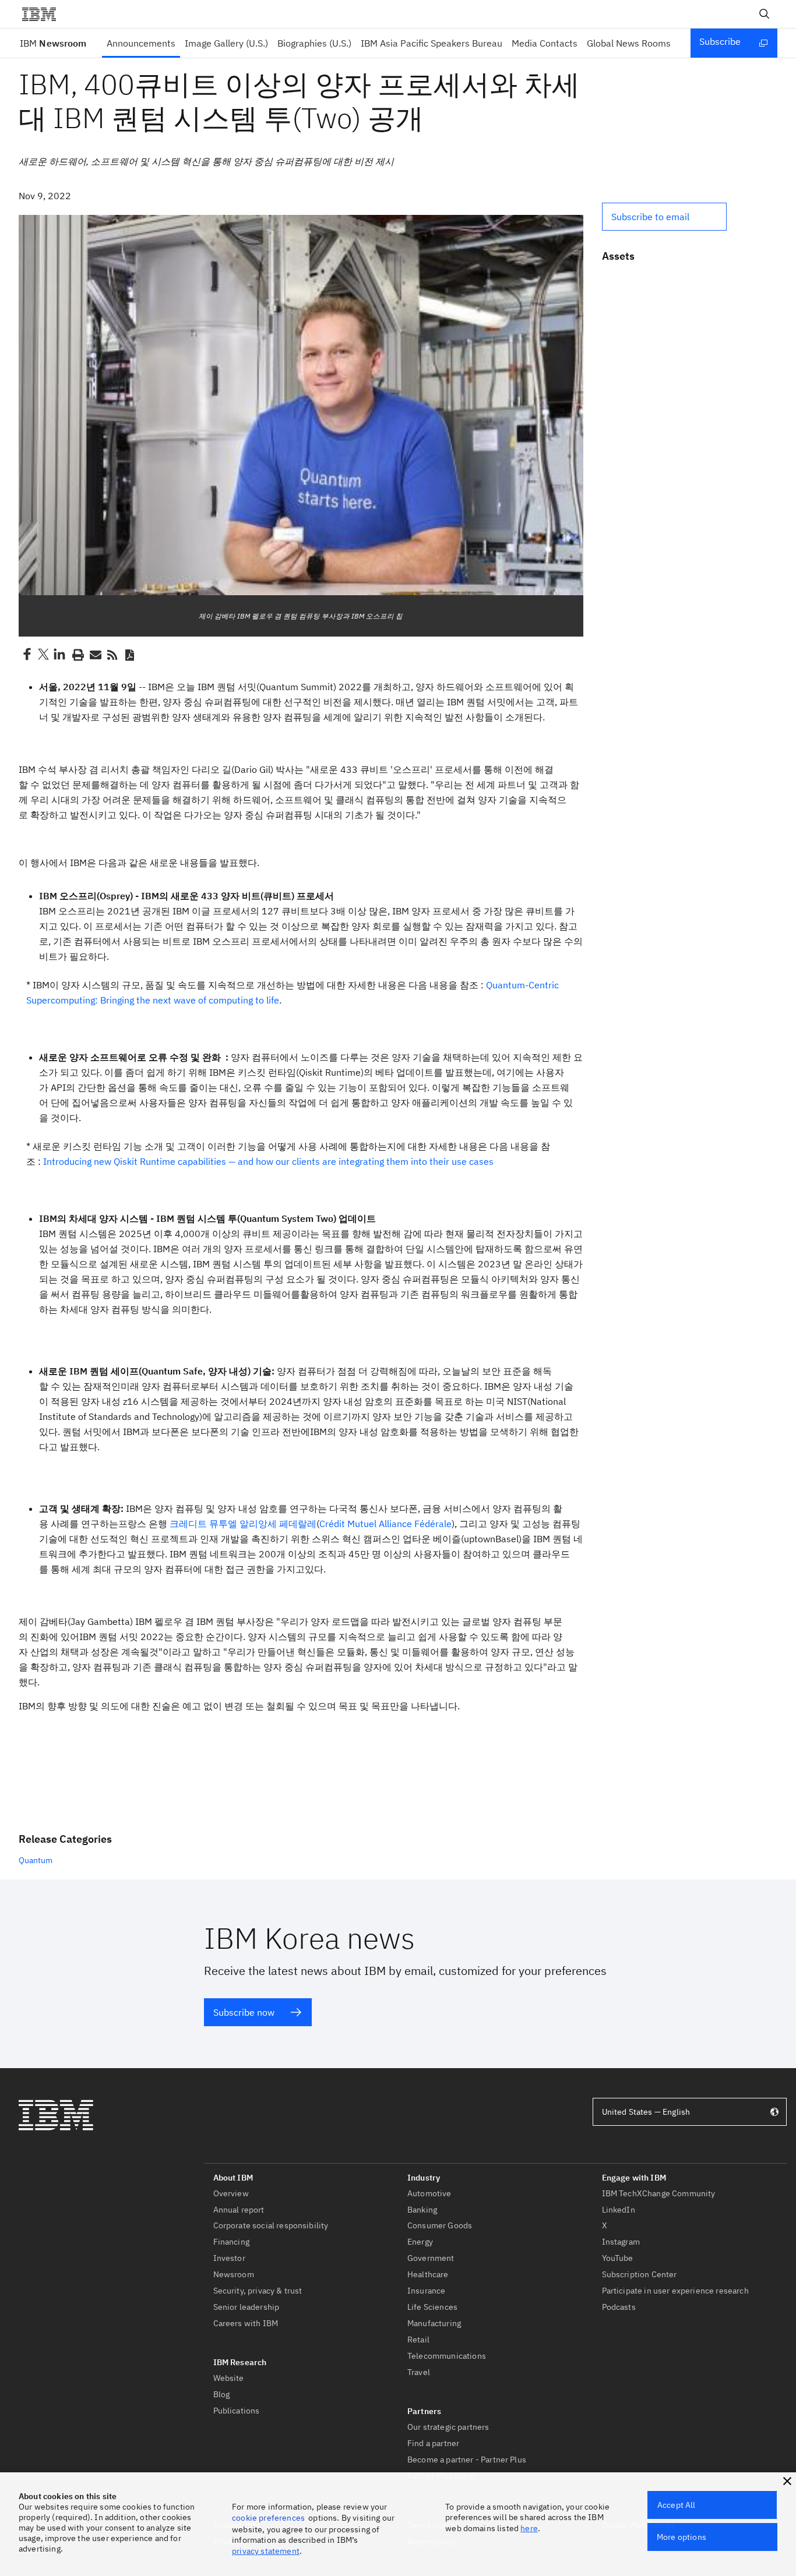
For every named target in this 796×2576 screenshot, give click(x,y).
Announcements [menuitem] (141, 43)
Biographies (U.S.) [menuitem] (314, 43)
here (529, 2528)
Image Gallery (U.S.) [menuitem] (226, 43)
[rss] (112, 654)
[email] (94, 654)
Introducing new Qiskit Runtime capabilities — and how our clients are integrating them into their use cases (268, 1161)
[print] (77, 654)
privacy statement (266, 2551)
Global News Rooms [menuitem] (629, 43)
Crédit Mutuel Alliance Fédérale (385, 1524)
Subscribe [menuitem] (720, 41)
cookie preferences (268, 2518)
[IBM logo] (44, 14)
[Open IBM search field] (765, 14)
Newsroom (53, 43)
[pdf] (129, 654)
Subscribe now (244, 2012)
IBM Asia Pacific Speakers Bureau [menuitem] (432, 43)
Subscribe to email (650, 217)
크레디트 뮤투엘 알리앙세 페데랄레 (243, 1524)
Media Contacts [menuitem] (545, 43)
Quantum (36, 1860)
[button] (664, 217)
